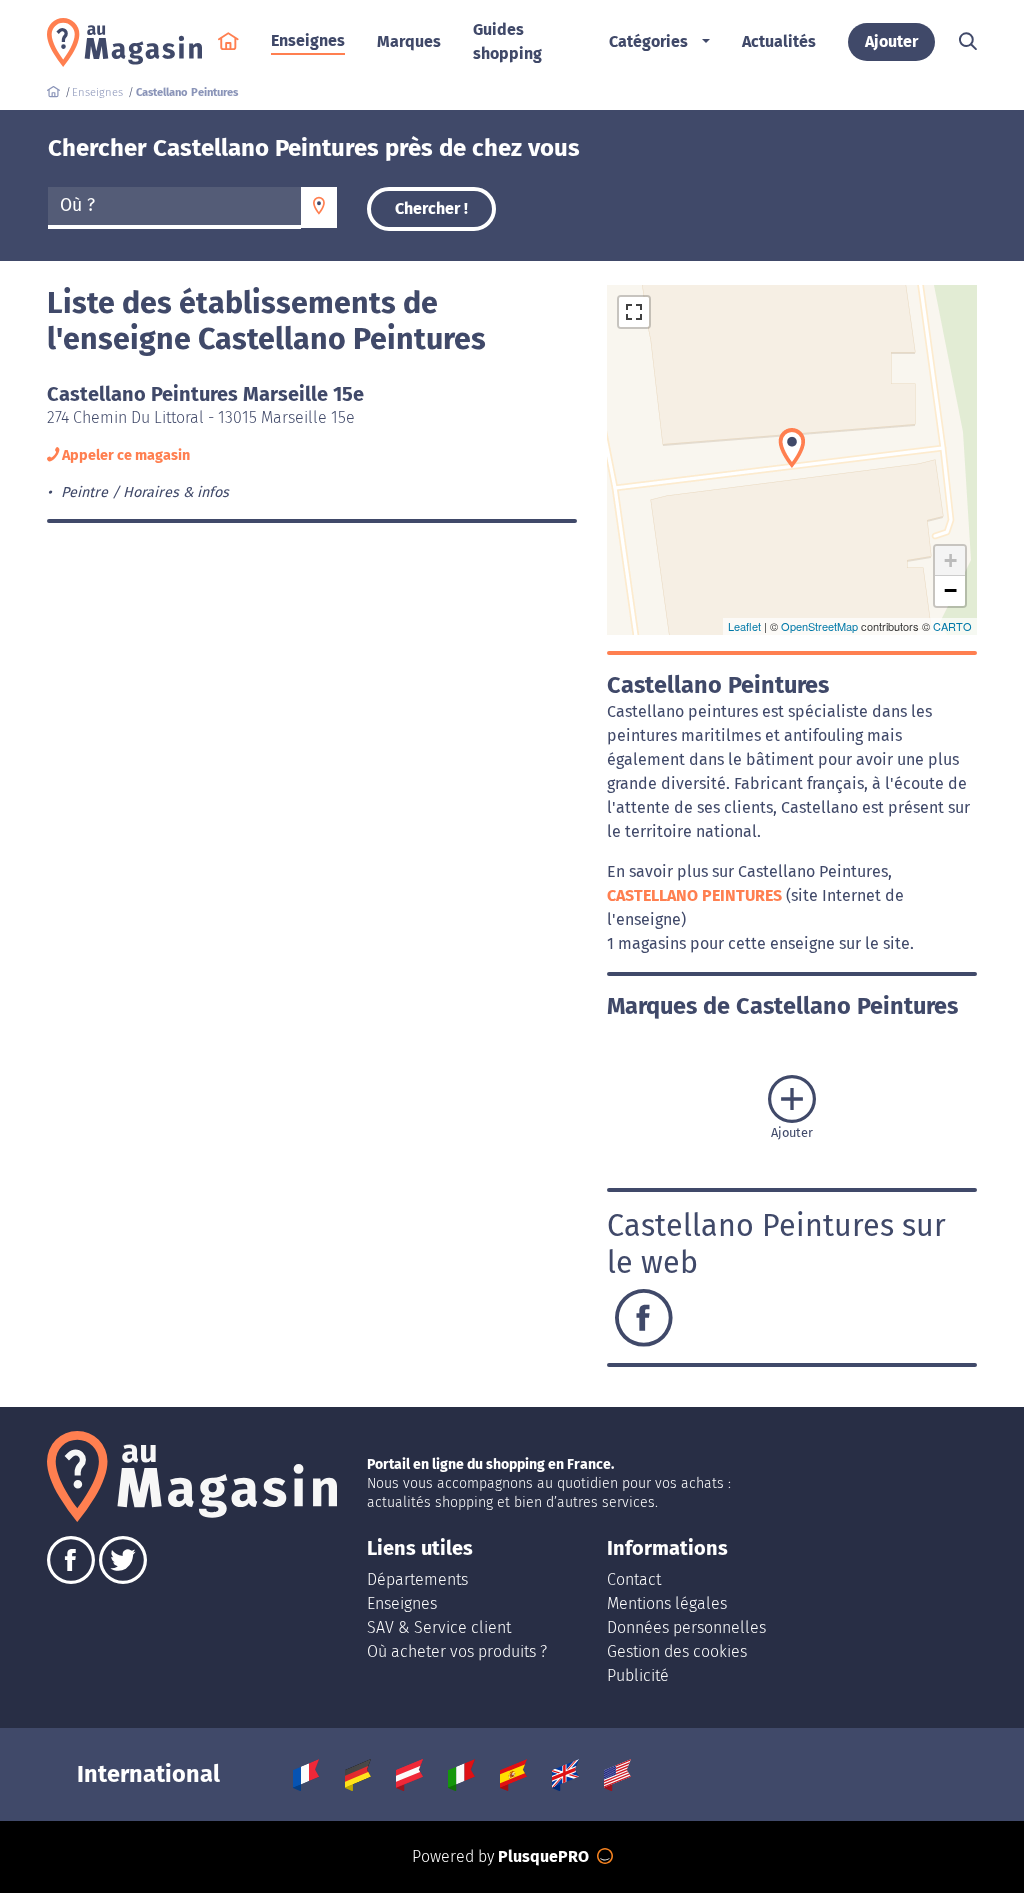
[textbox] (174, 206)
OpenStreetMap (819, 626)
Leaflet (744, 626)
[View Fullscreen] (634, 312)
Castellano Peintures (696, 895)
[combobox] (174, 208)
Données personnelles (686, 1627)
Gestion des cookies (677, 1651)
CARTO (952, 626)
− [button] (950, 590)
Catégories (648, 41)
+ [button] (950, 560)
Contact (634, 1579)
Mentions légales (667, 1603)
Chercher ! (431, 208)
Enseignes (402, 1603)
